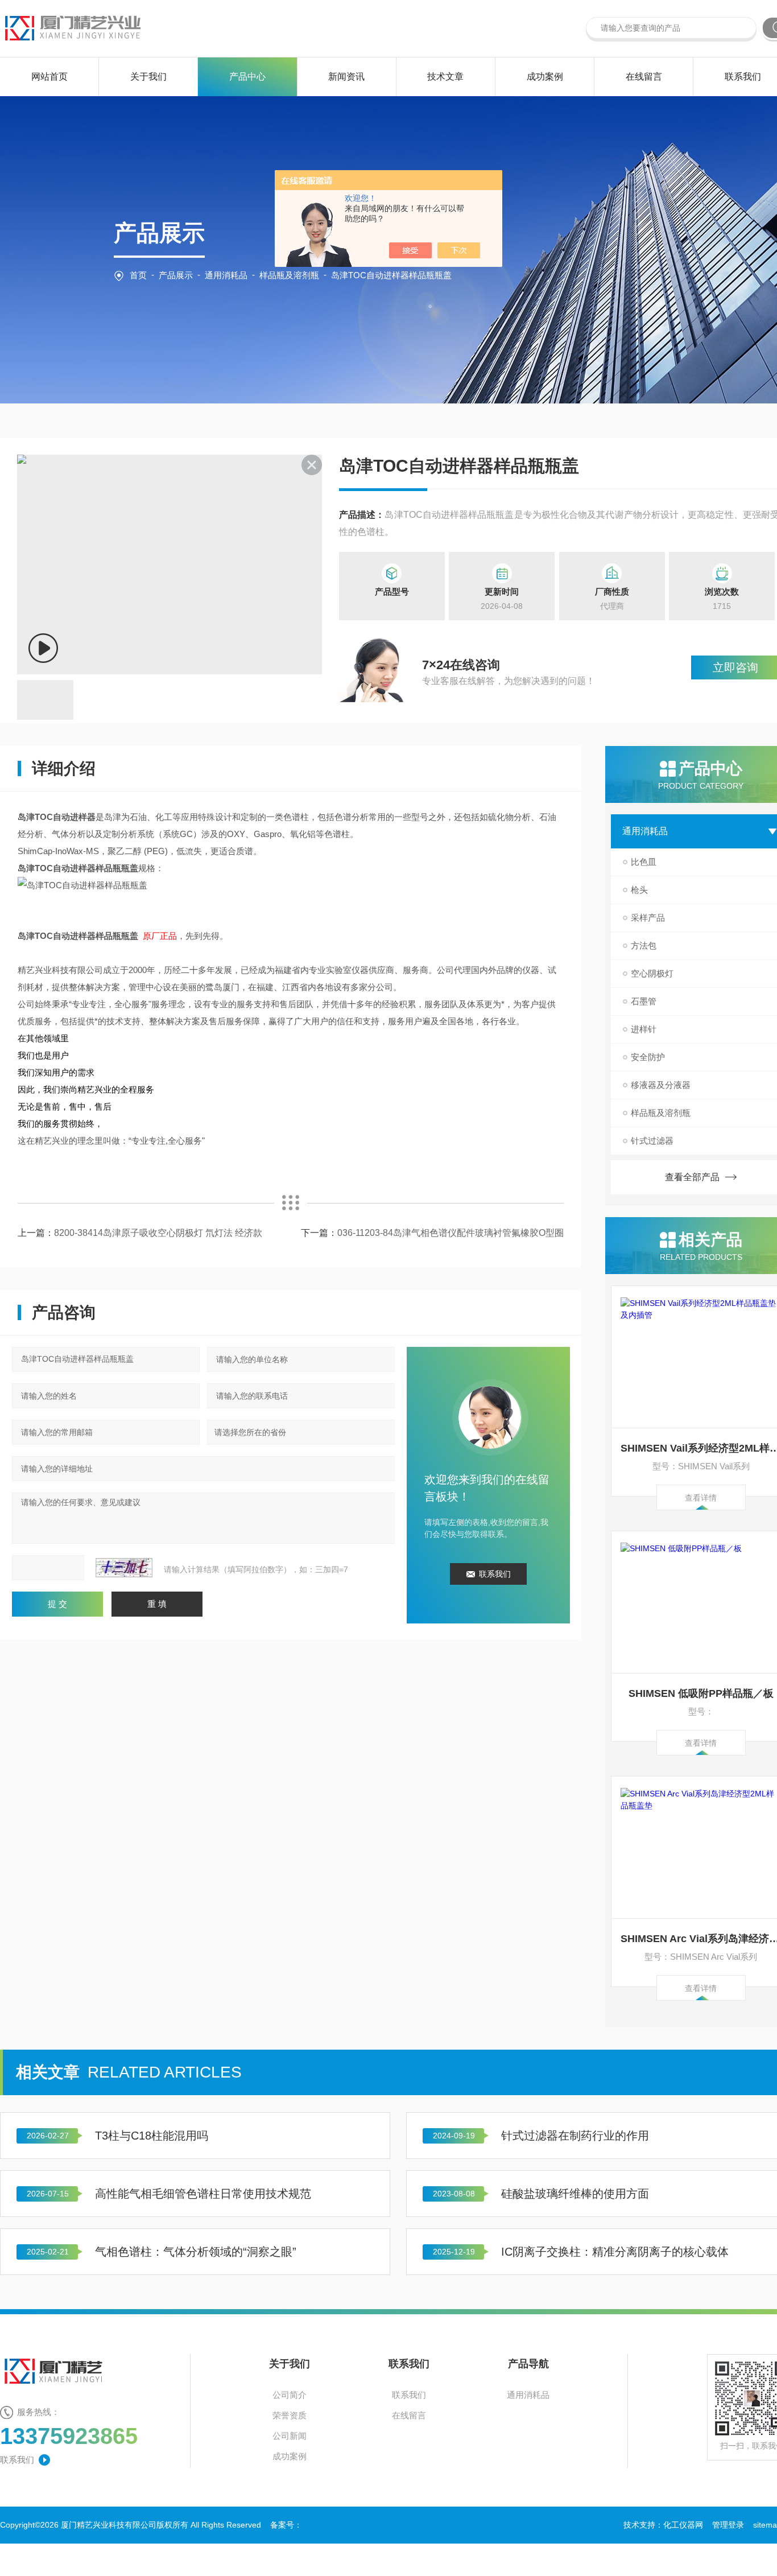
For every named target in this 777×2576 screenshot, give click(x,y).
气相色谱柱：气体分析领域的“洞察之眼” (196, 2252)
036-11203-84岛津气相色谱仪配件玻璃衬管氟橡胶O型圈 (451, 1233)
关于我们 (148, 77)
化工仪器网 (683, 2525)
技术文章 (445, 77)
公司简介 (290, 2395)
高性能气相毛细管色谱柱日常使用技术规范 (203, 2194)
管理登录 (728, 2525)
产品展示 (176, 275)
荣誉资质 (290, 2415)
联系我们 (743, 77)
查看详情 (701, 1498)
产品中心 (247, 77)
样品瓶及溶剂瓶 (289, 275)
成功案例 (545, 77)
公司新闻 (290, 2436)
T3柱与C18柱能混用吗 (152, 2136)
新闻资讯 (346, 77)
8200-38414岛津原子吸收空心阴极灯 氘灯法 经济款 (158, 1233)
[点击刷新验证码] (124, 1568)
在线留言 (644, 77)
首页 (138, 275)
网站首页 (49, 77)
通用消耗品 (226, 275)
